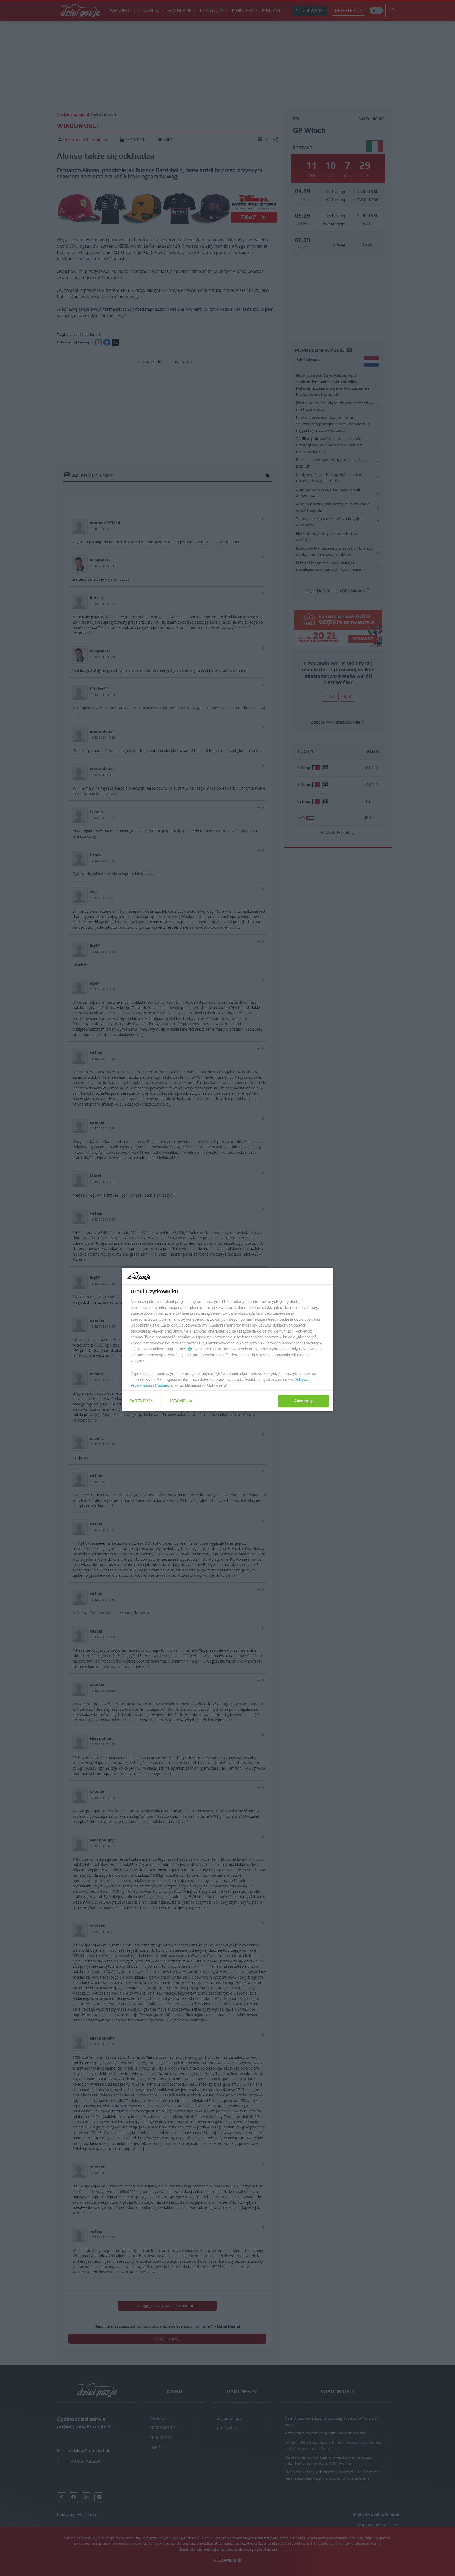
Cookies (162, 1385)
